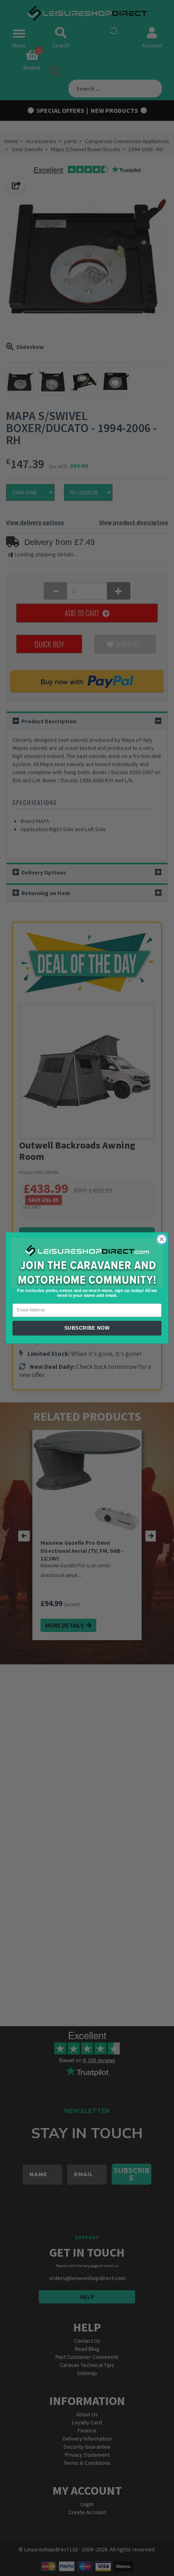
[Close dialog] (162, 1239)
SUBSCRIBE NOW (87, 1328)
